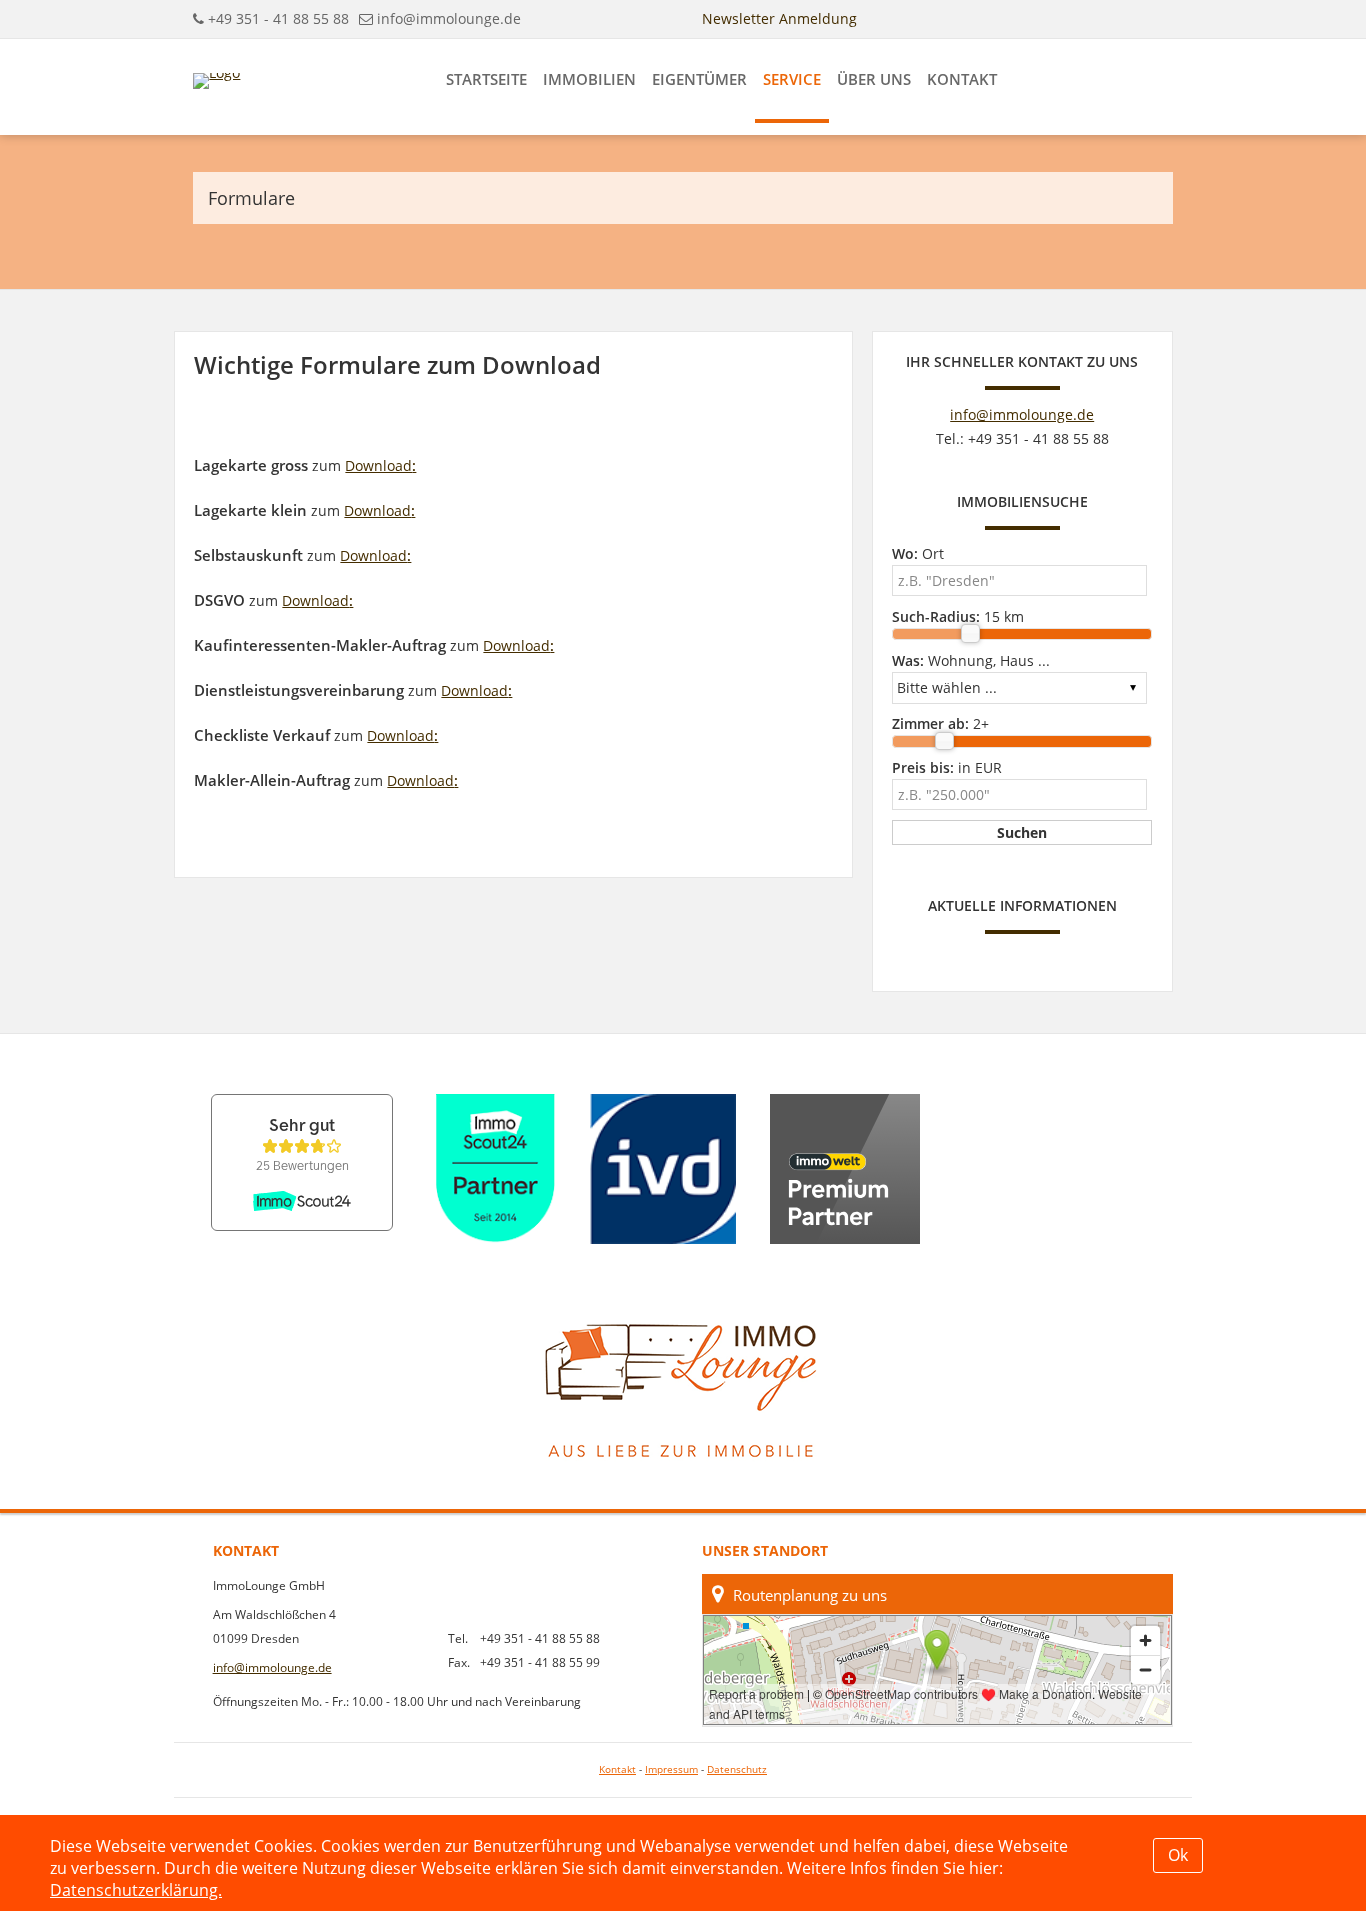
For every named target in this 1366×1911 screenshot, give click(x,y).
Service (792, 79)
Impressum (671, 1769)
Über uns (874, 79)
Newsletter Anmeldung (779, 18)
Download (380, 465)
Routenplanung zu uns (810, 1595)
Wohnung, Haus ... (971, 660)
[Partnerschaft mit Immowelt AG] (845, 1169)
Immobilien (589, 79)
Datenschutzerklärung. (136, 1890)
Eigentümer (699, 79)
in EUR (947, 767)
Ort (918, 553)
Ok (1178, 1855)
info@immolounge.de (449, 18)
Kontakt (962, 79)
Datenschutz (737, 1769)
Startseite (486, 79)
